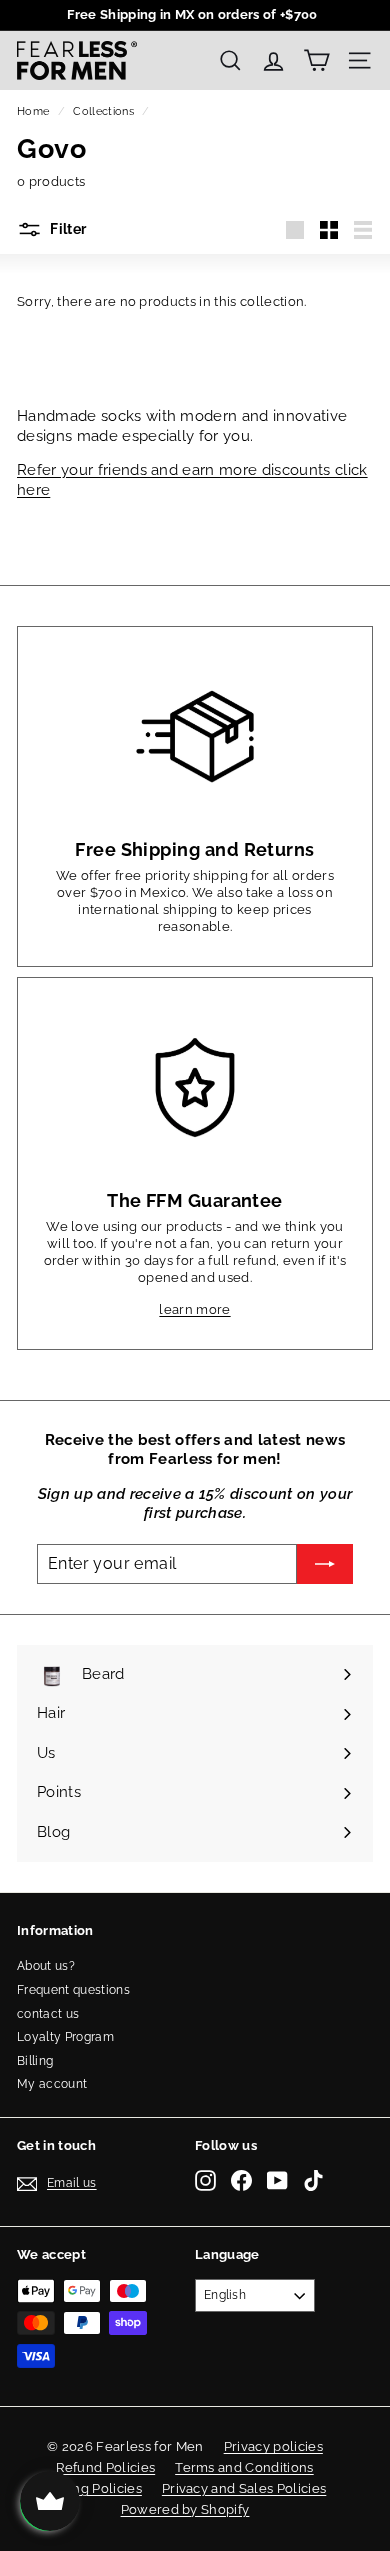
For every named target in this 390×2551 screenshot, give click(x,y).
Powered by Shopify (185, 2509)
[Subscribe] (325, 1564)
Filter (66, 229)
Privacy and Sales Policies (244, 2488)
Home (33, 111)
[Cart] (316, 60)
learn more (194, 1309)
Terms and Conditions (244, 2467)
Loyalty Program (65, 2037)
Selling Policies (93, 2488)
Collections (103, 111)
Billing (35, 2061)
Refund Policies (105, 2467)
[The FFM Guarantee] (195, 1087)
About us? (46, 1966)
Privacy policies (273, 2446)
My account (52, 2084)
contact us (48, 2014)
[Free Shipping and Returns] (195, 736)
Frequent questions (73, 1990)
